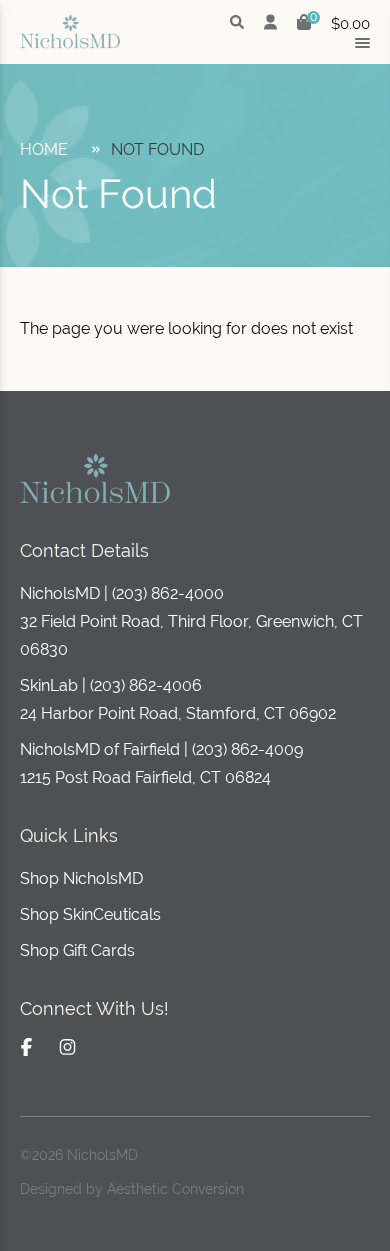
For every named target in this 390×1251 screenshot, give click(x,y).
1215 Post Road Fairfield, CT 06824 (145, 777)
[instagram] (67, 1047)
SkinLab (49, 685)
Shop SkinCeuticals (90, 914)
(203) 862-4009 (247, 749)
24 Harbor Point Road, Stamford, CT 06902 (178, 713)
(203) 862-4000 (168, 593)
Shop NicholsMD (81, 878)
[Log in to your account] (270, 24)
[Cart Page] (304, 24)
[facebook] (26, 1047)
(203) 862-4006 (146, 685)
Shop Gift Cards (77, 950)
